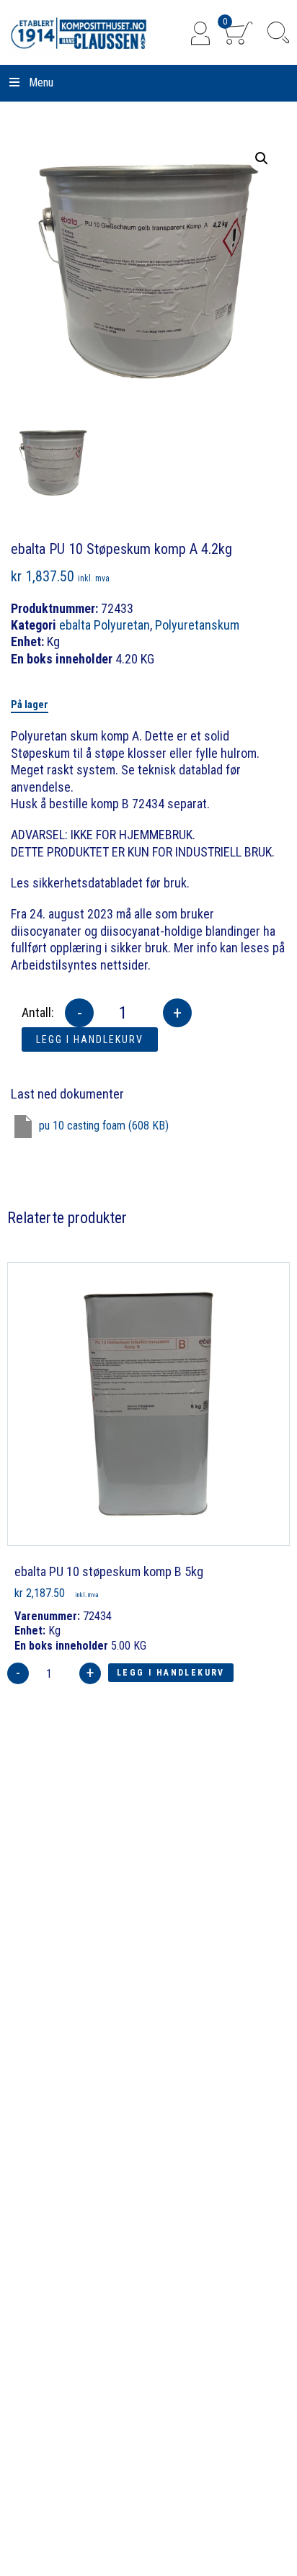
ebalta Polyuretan (105, 625)
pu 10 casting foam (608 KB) (104, 1126)
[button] (262, 158)
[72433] (53, 463)
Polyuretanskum (197, 625)
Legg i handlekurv (90, 1039)
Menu (41, 82)
